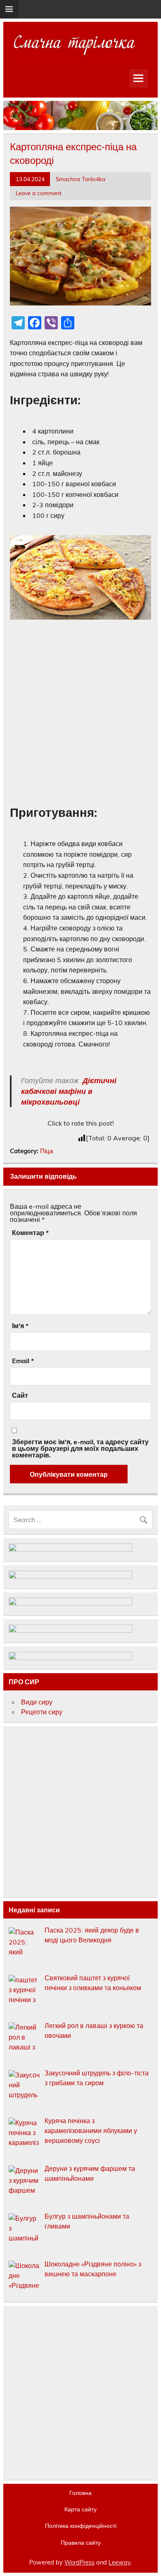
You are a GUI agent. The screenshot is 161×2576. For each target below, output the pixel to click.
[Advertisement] (80, 712)
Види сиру (37, 1702)
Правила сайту (81, 2543)
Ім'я (20, 1326)
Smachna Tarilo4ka (80, 179)
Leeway (120, 2562)
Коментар (30, 1233)
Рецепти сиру (42, 1712)
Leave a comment (39, 193)
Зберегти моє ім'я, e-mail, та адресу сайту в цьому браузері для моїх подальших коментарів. (80, 1448)
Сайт (20, 1395)
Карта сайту (80, 2509)
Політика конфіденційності (81, 2526)
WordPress (79, 2562)
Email (23, 1361)
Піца (46, 1151)
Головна (80, 2493)
